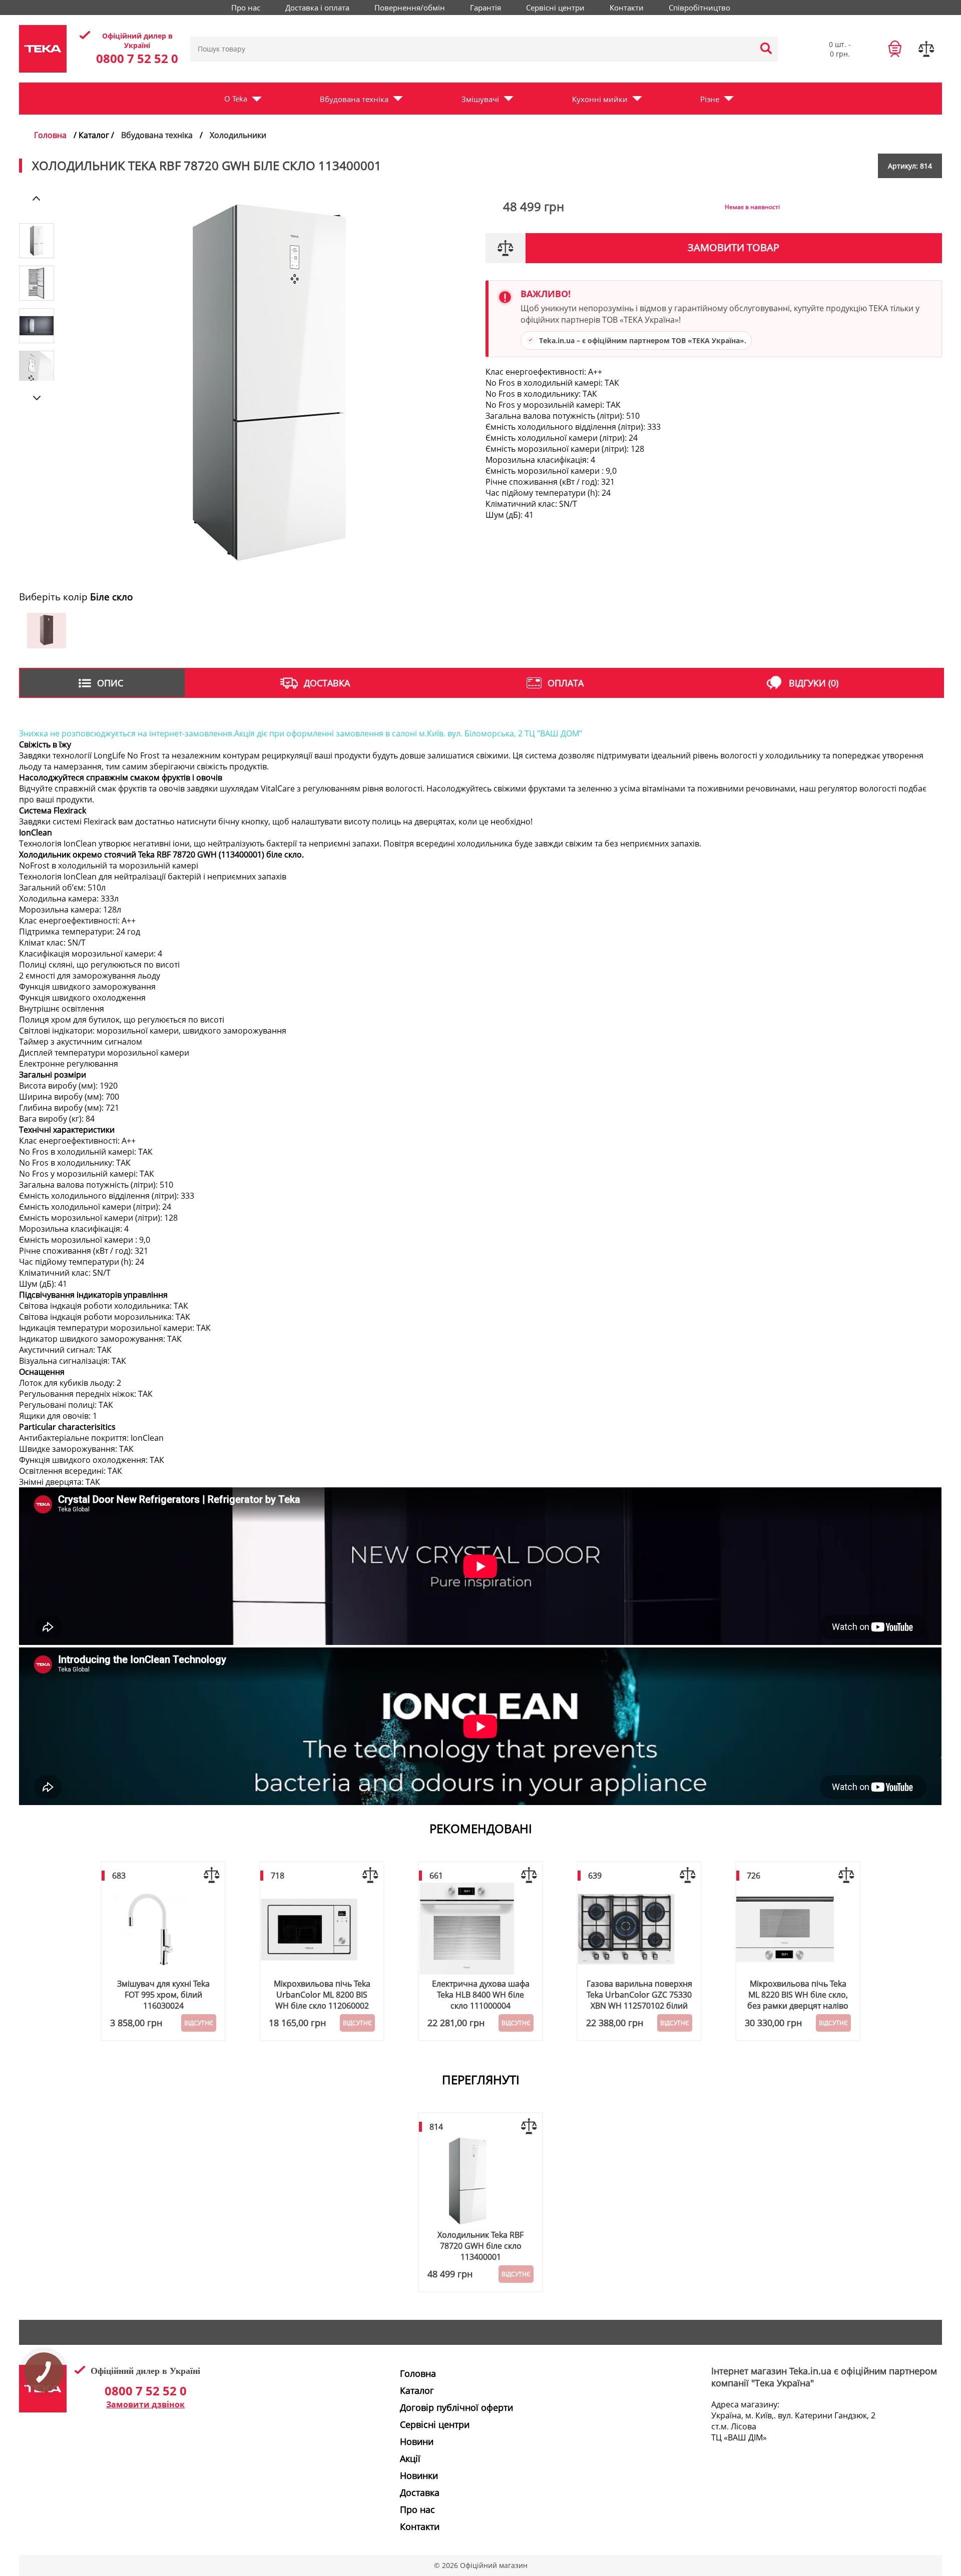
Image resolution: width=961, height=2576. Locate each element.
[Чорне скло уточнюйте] (47, 645)
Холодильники (238, 135)
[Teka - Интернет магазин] (43, 49)
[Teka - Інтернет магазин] (43, 2409)
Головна (50, 135)
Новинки (419, 2475)
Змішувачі (480, 99)
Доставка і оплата (317, 8)
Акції (410, 2458)
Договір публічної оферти (456, 2407)
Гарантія (486, 8)
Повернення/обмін (410, 8)
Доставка (420, 2492)
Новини (417, 2441)
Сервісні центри (555, 8)
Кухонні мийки (600, 99)
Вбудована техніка (354, 99)
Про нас (246, 8)
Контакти (627, 8)
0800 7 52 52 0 (137, 58)
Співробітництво (699, 8)
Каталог (417, 2390)
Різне (710, 99)
